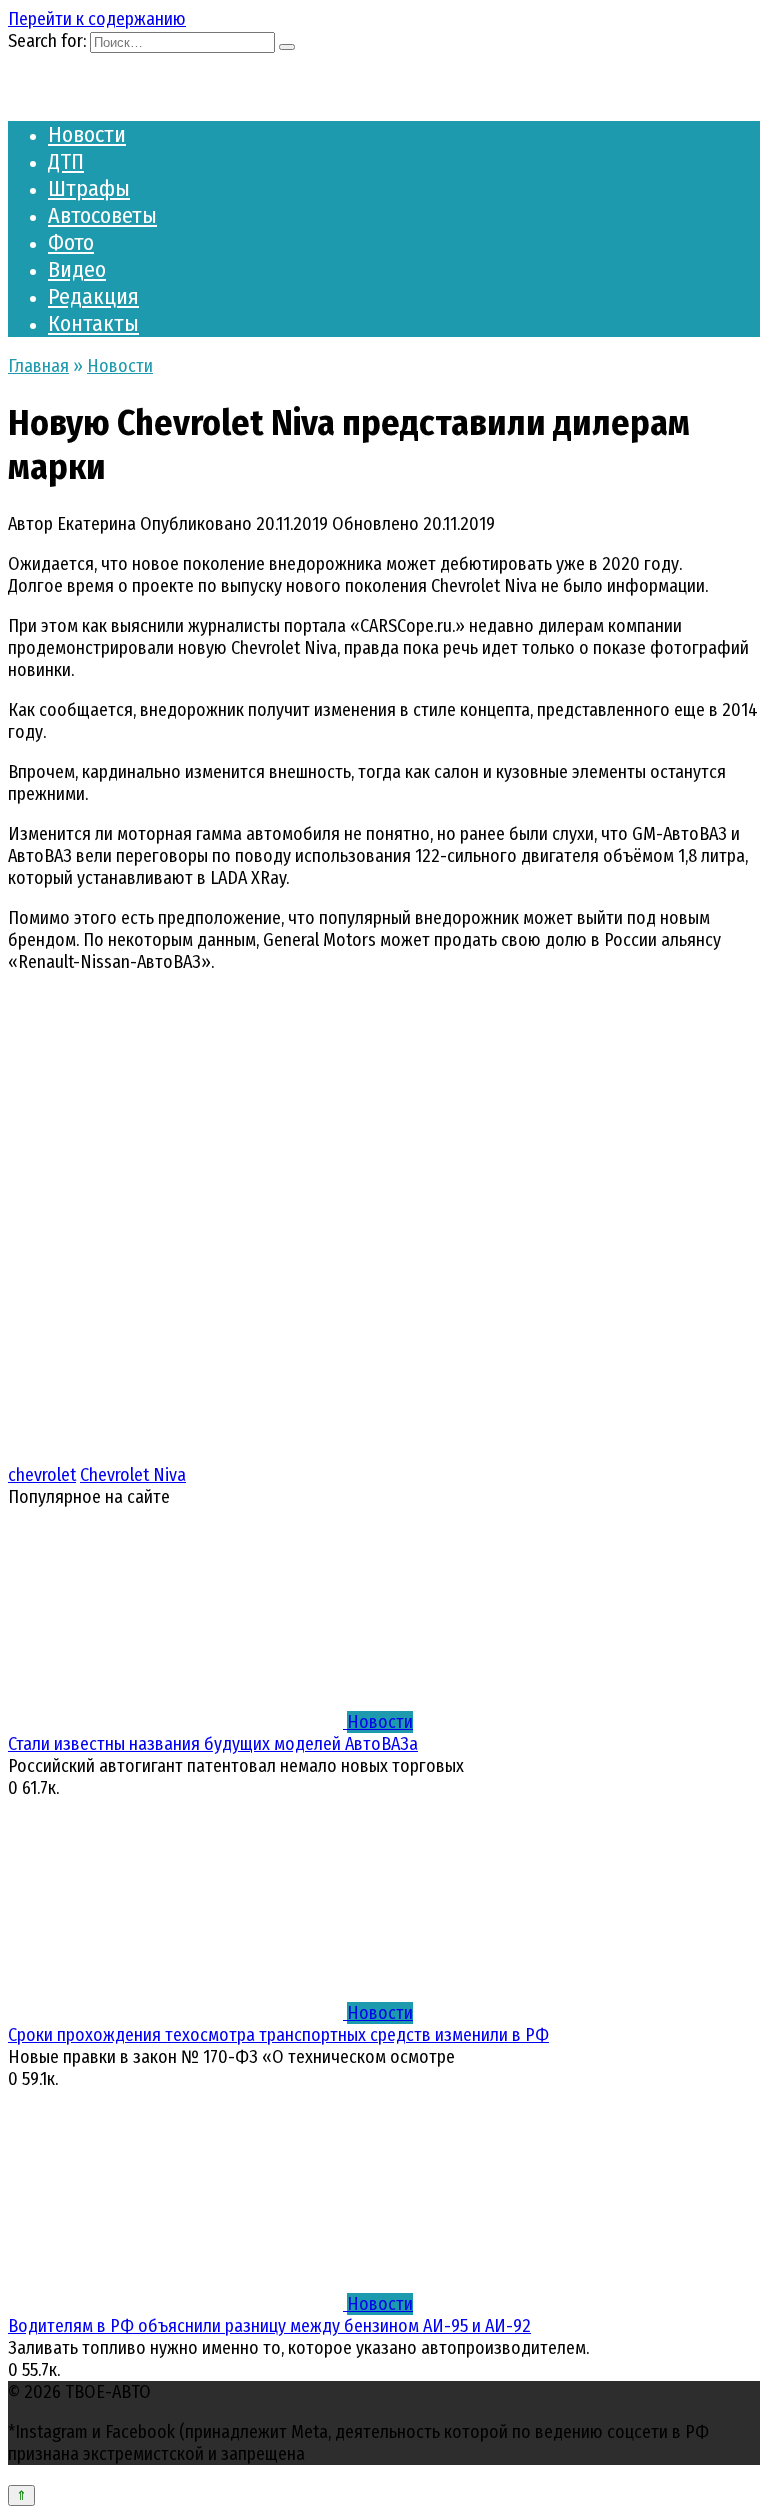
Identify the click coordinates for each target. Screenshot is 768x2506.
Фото (71, 242)
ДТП (66, 161)
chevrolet (42, 1475)
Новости (87, 134)
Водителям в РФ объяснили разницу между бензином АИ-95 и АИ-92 (269, 2326)
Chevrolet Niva (133, 1475)
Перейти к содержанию (97, 19)
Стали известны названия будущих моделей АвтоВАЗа (213, 1744)
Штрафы (89, 188)
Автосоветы (102, 215)
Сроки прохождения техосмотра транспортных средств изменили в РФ (278, 2035)
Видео (77, 269)
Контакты (93, 323)
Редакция (93, 296)
